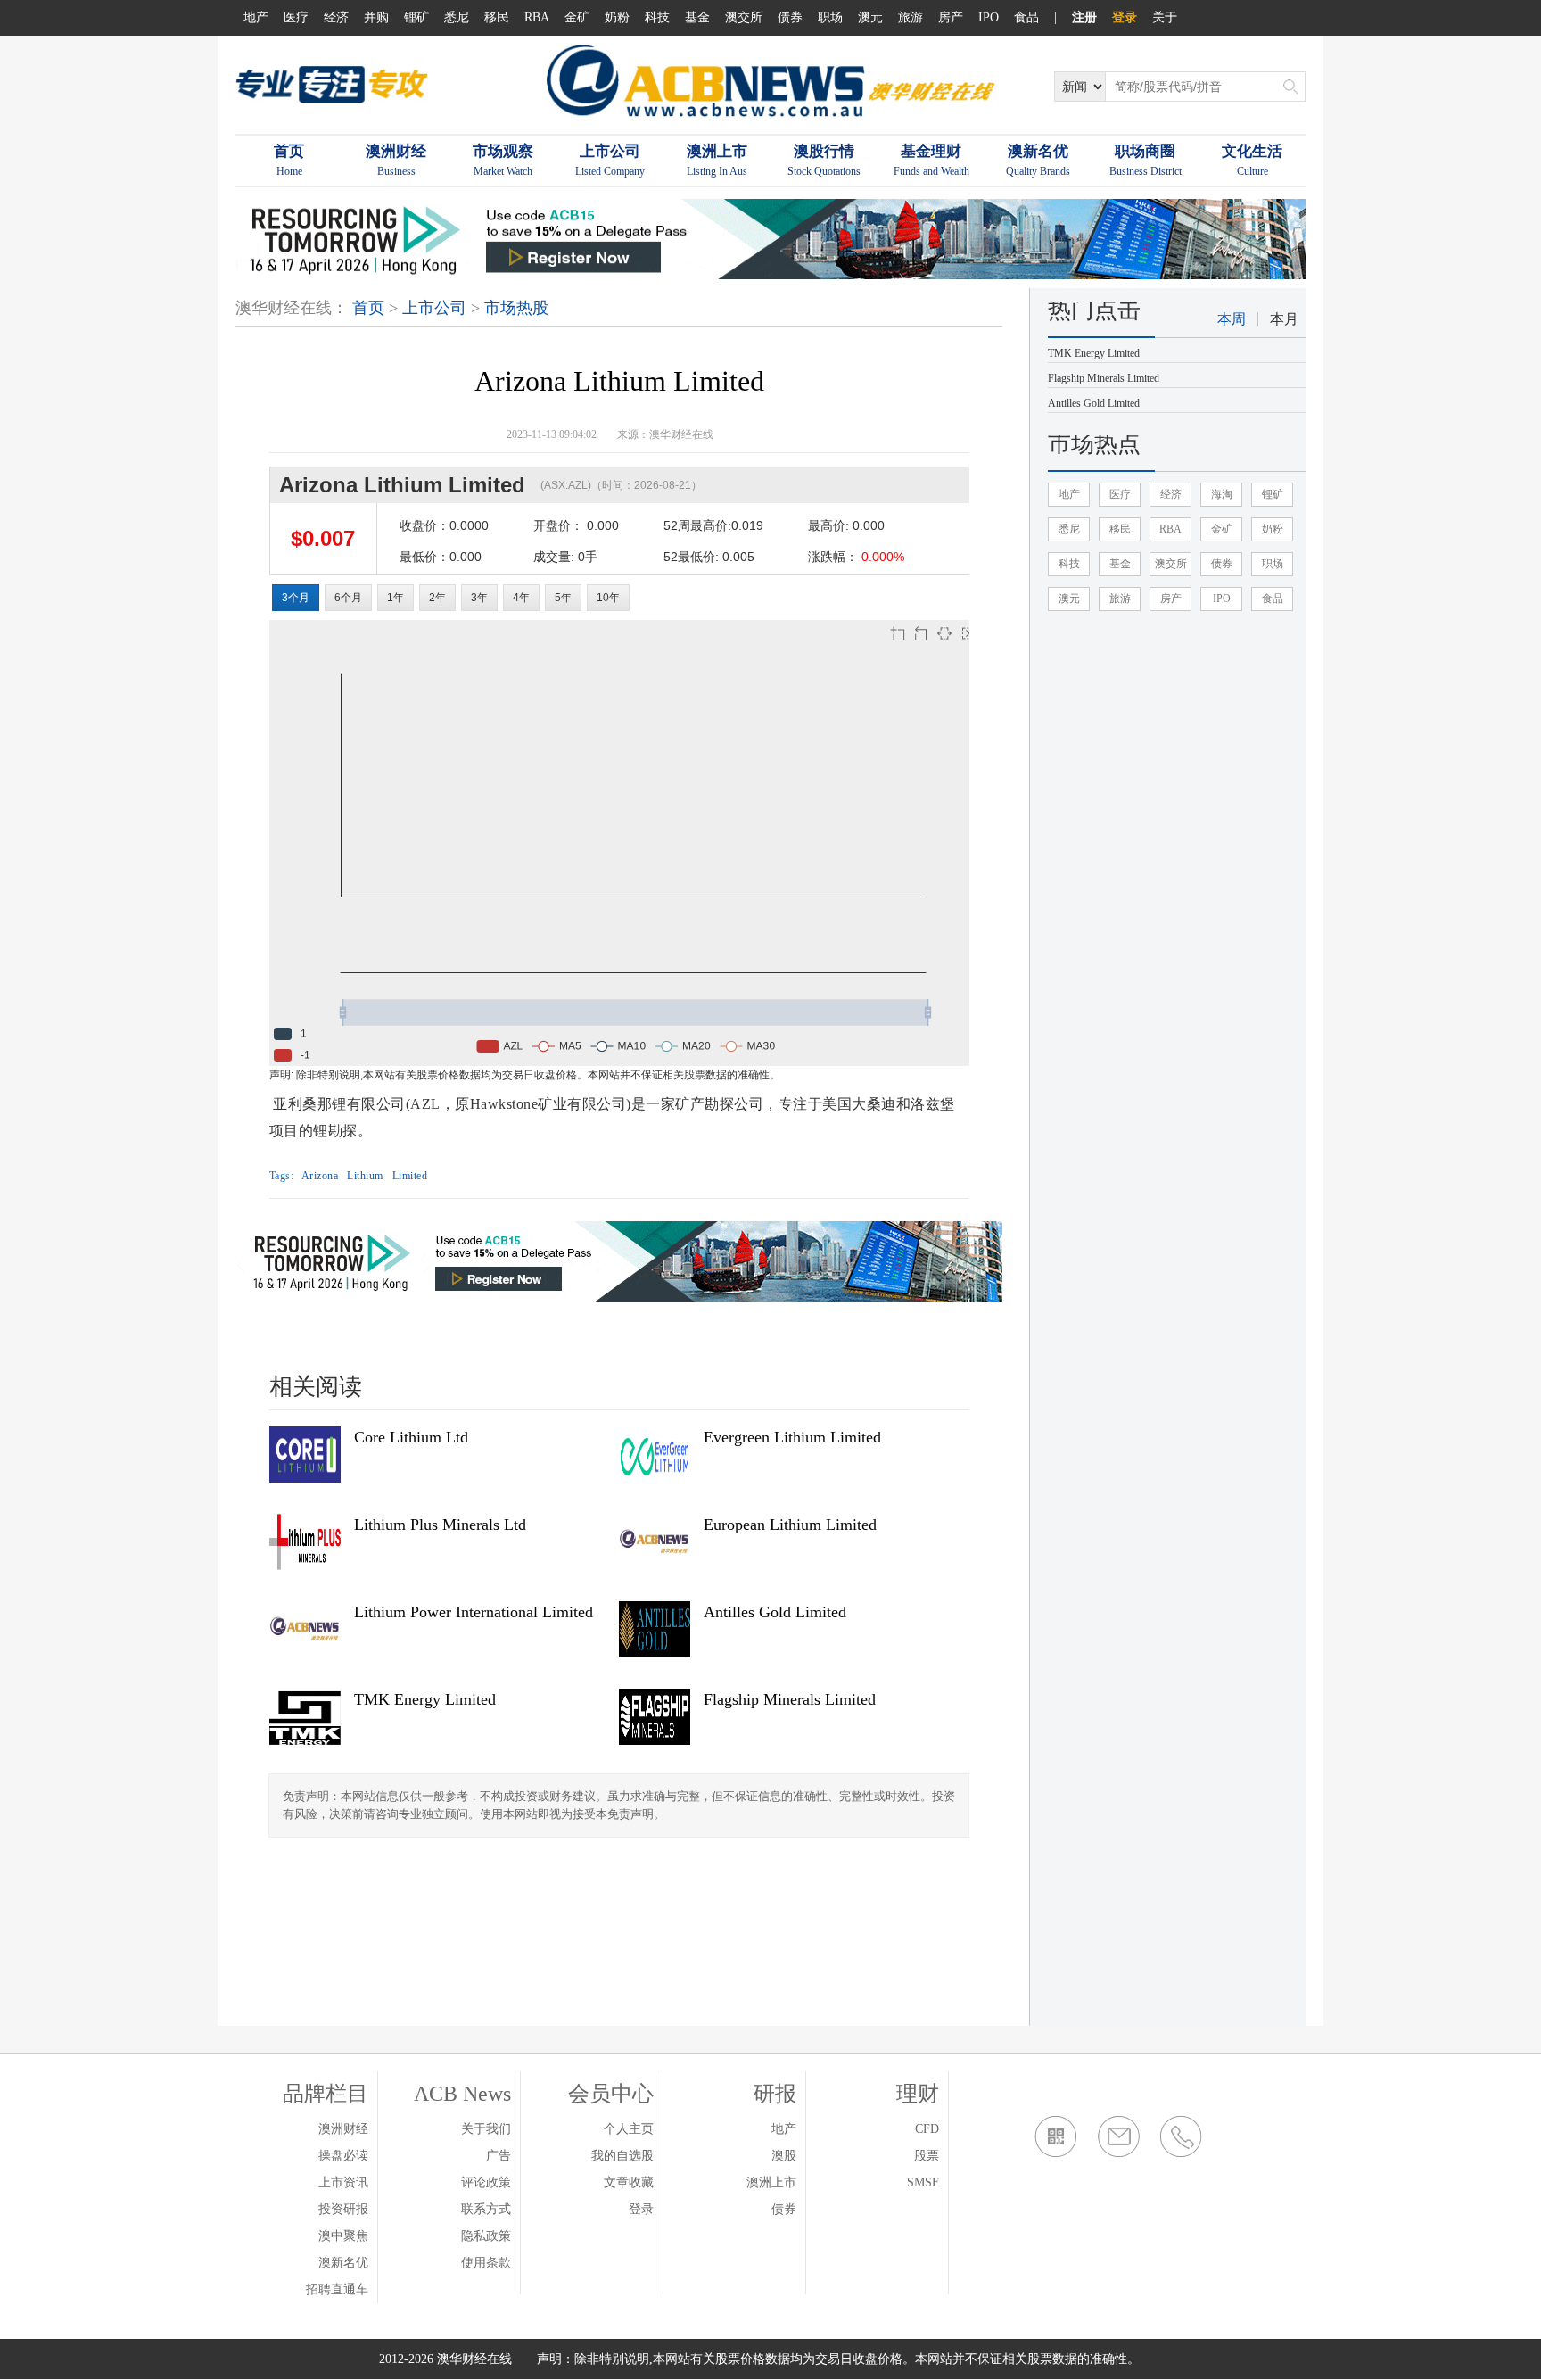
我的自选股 (622, 2156)
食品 (1026, 17)
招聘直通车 (337, 2289)
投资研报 (343, 2209)
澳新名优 (343, 2263)
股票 (927, 2156)
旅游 (911, 17)
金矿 (577, 17)
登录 (1125, 17)
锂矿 (416, 17)
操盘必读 (343, 2156)
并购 (376, 17)
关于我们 (486, 2129)
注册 (1084, 17)
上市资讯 (343, 2182)
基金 (697, 17)
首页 (368, 308)
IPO (989, 17)
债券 (790, 17)
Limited (410, 1176)
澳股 (784, 2156)
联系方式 (486, 2209)
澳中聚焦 (343, 2236)
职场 (830, 17)
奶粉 (617, 17)
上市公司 (434, 308)
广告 (499, 2156)
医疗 (296, 17)
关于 (1165, 17)
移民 (497, 17)
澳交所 (744, 17)
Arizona (320, 1176)
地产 (256, 17)
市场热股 (516, 308)
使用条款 (486, 2263)
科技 (657, 17)
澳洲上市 (771, 2182)
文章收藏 (629, 2182)
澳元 (870, 17)
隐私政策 (486, 2236)
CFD (927, 2129)
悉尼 (457, 17)
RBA (537, 17)
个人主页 (629, 2129)
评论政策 (486, 2182)
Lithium (365, 1176)
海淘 (1222, 494)
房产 (951, 17)
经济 (336, 17)
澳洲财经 (343, 2129)
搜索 (1290, 87)
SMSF (923, 2182)
